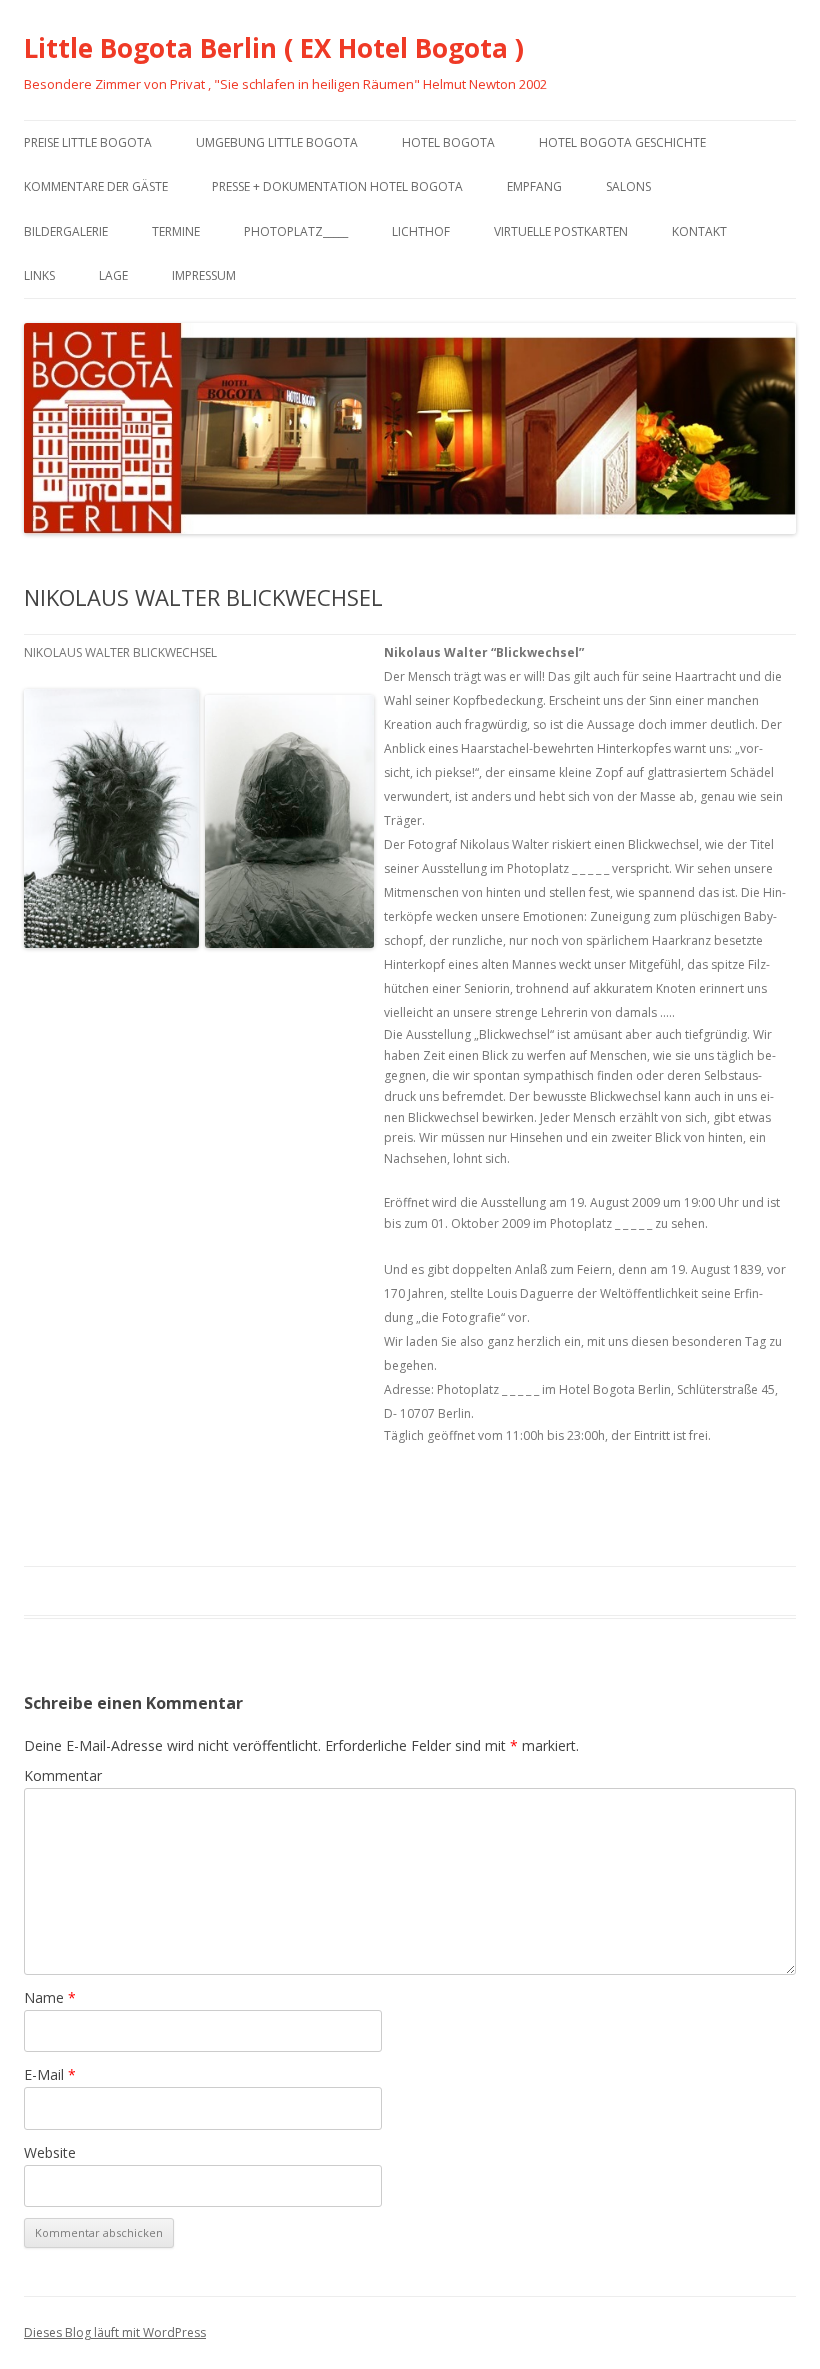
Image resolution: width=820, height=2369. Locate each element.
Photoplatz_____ (296, 231)
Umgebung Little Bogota (277, 142)
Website (50, 2152)
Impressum (204, 275)
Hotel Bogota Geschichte (622, 142)
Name (50, 1997)
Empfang (534, 186)
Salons (628, 186)
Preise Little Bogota (88, 142)
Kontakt (699, 231)
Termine (176, 231)
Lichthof (421, 231)
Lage (113, 275)
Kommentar (63, 1775)
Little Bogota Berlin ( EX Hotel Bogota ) (274, 48)
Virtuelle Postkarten (561, 231)
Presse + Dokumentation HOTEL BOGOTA (337, 186)
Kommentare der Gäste (96, 186)
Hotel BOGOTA (448, 142)
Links (39, 275)
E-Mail (50, 2074)
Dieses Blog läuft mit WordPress (115, 2332)
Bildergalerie (66, 231)
